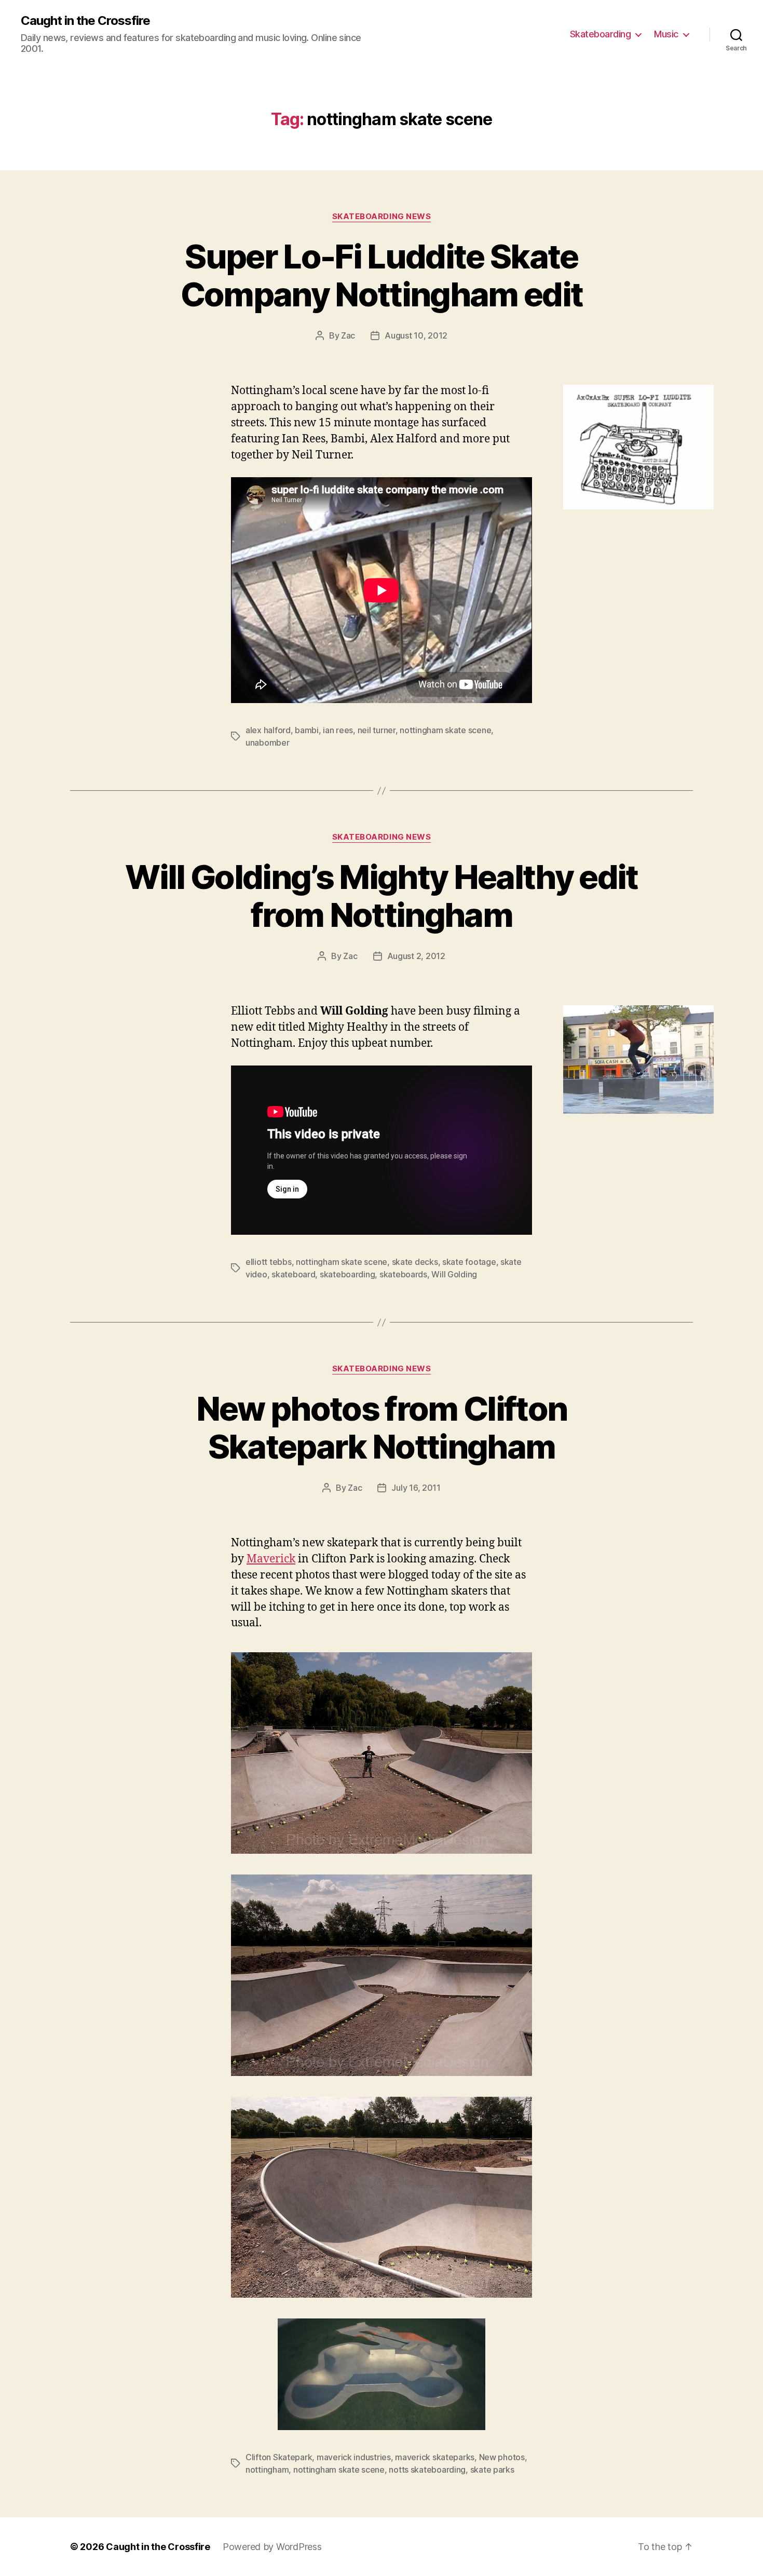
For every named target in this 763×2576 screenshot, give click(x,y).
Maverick (271, 1559)
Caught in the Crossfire (85, 21)
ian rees (338, 730)
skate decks (415, 1262)
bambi (307, 730)
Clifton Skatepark (279, 2457)
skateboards (403, 1274)
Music (666, 34)
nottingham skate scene (445, 730)
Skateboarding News (382, 217)
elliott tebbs (269, 1262)
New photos (502, 2457)
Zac (348, 335)
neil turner (377, 730)
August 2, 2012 (416, 956)
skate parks (492, 2470)
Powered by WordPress (272, 2547)
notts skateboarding (427, 2470)
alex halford (268, 730)
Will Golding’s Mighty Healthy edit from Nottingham (382, 896)
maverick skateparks (435, 2457)
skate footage (469, 1262)
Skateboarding (601, 34)
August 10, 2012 (416, 335)
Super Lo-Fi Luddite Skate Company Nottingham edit (382, 275)
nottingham (267, 2470)
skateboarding (348, 1274)
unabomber (268, 743)
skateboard (293, 1274)
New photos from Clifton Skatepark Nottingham (382, 1427)
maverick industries (354, 2457)
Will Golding (454, 1274)
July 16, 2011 (416, 1488)
